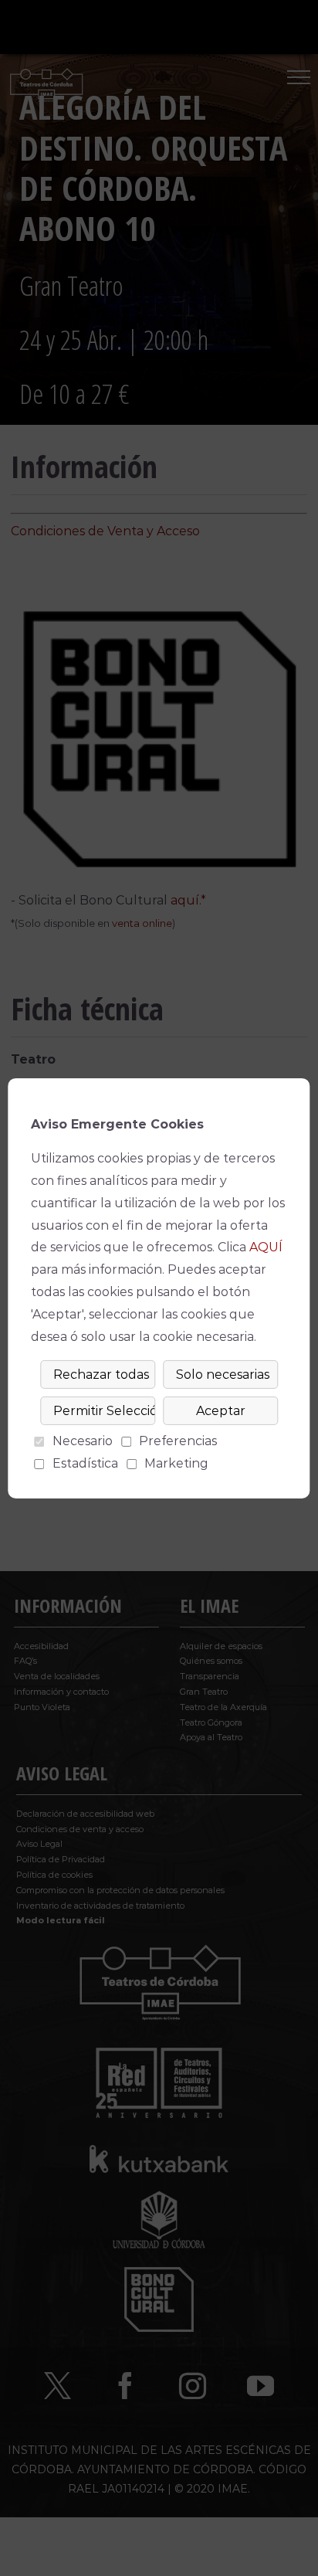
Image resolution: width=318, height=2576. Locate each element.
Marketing (176, 1463)
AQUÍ (266, 1247)
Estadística (85, 1463)
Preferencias (178, 1441)
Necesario (83, 1441)
